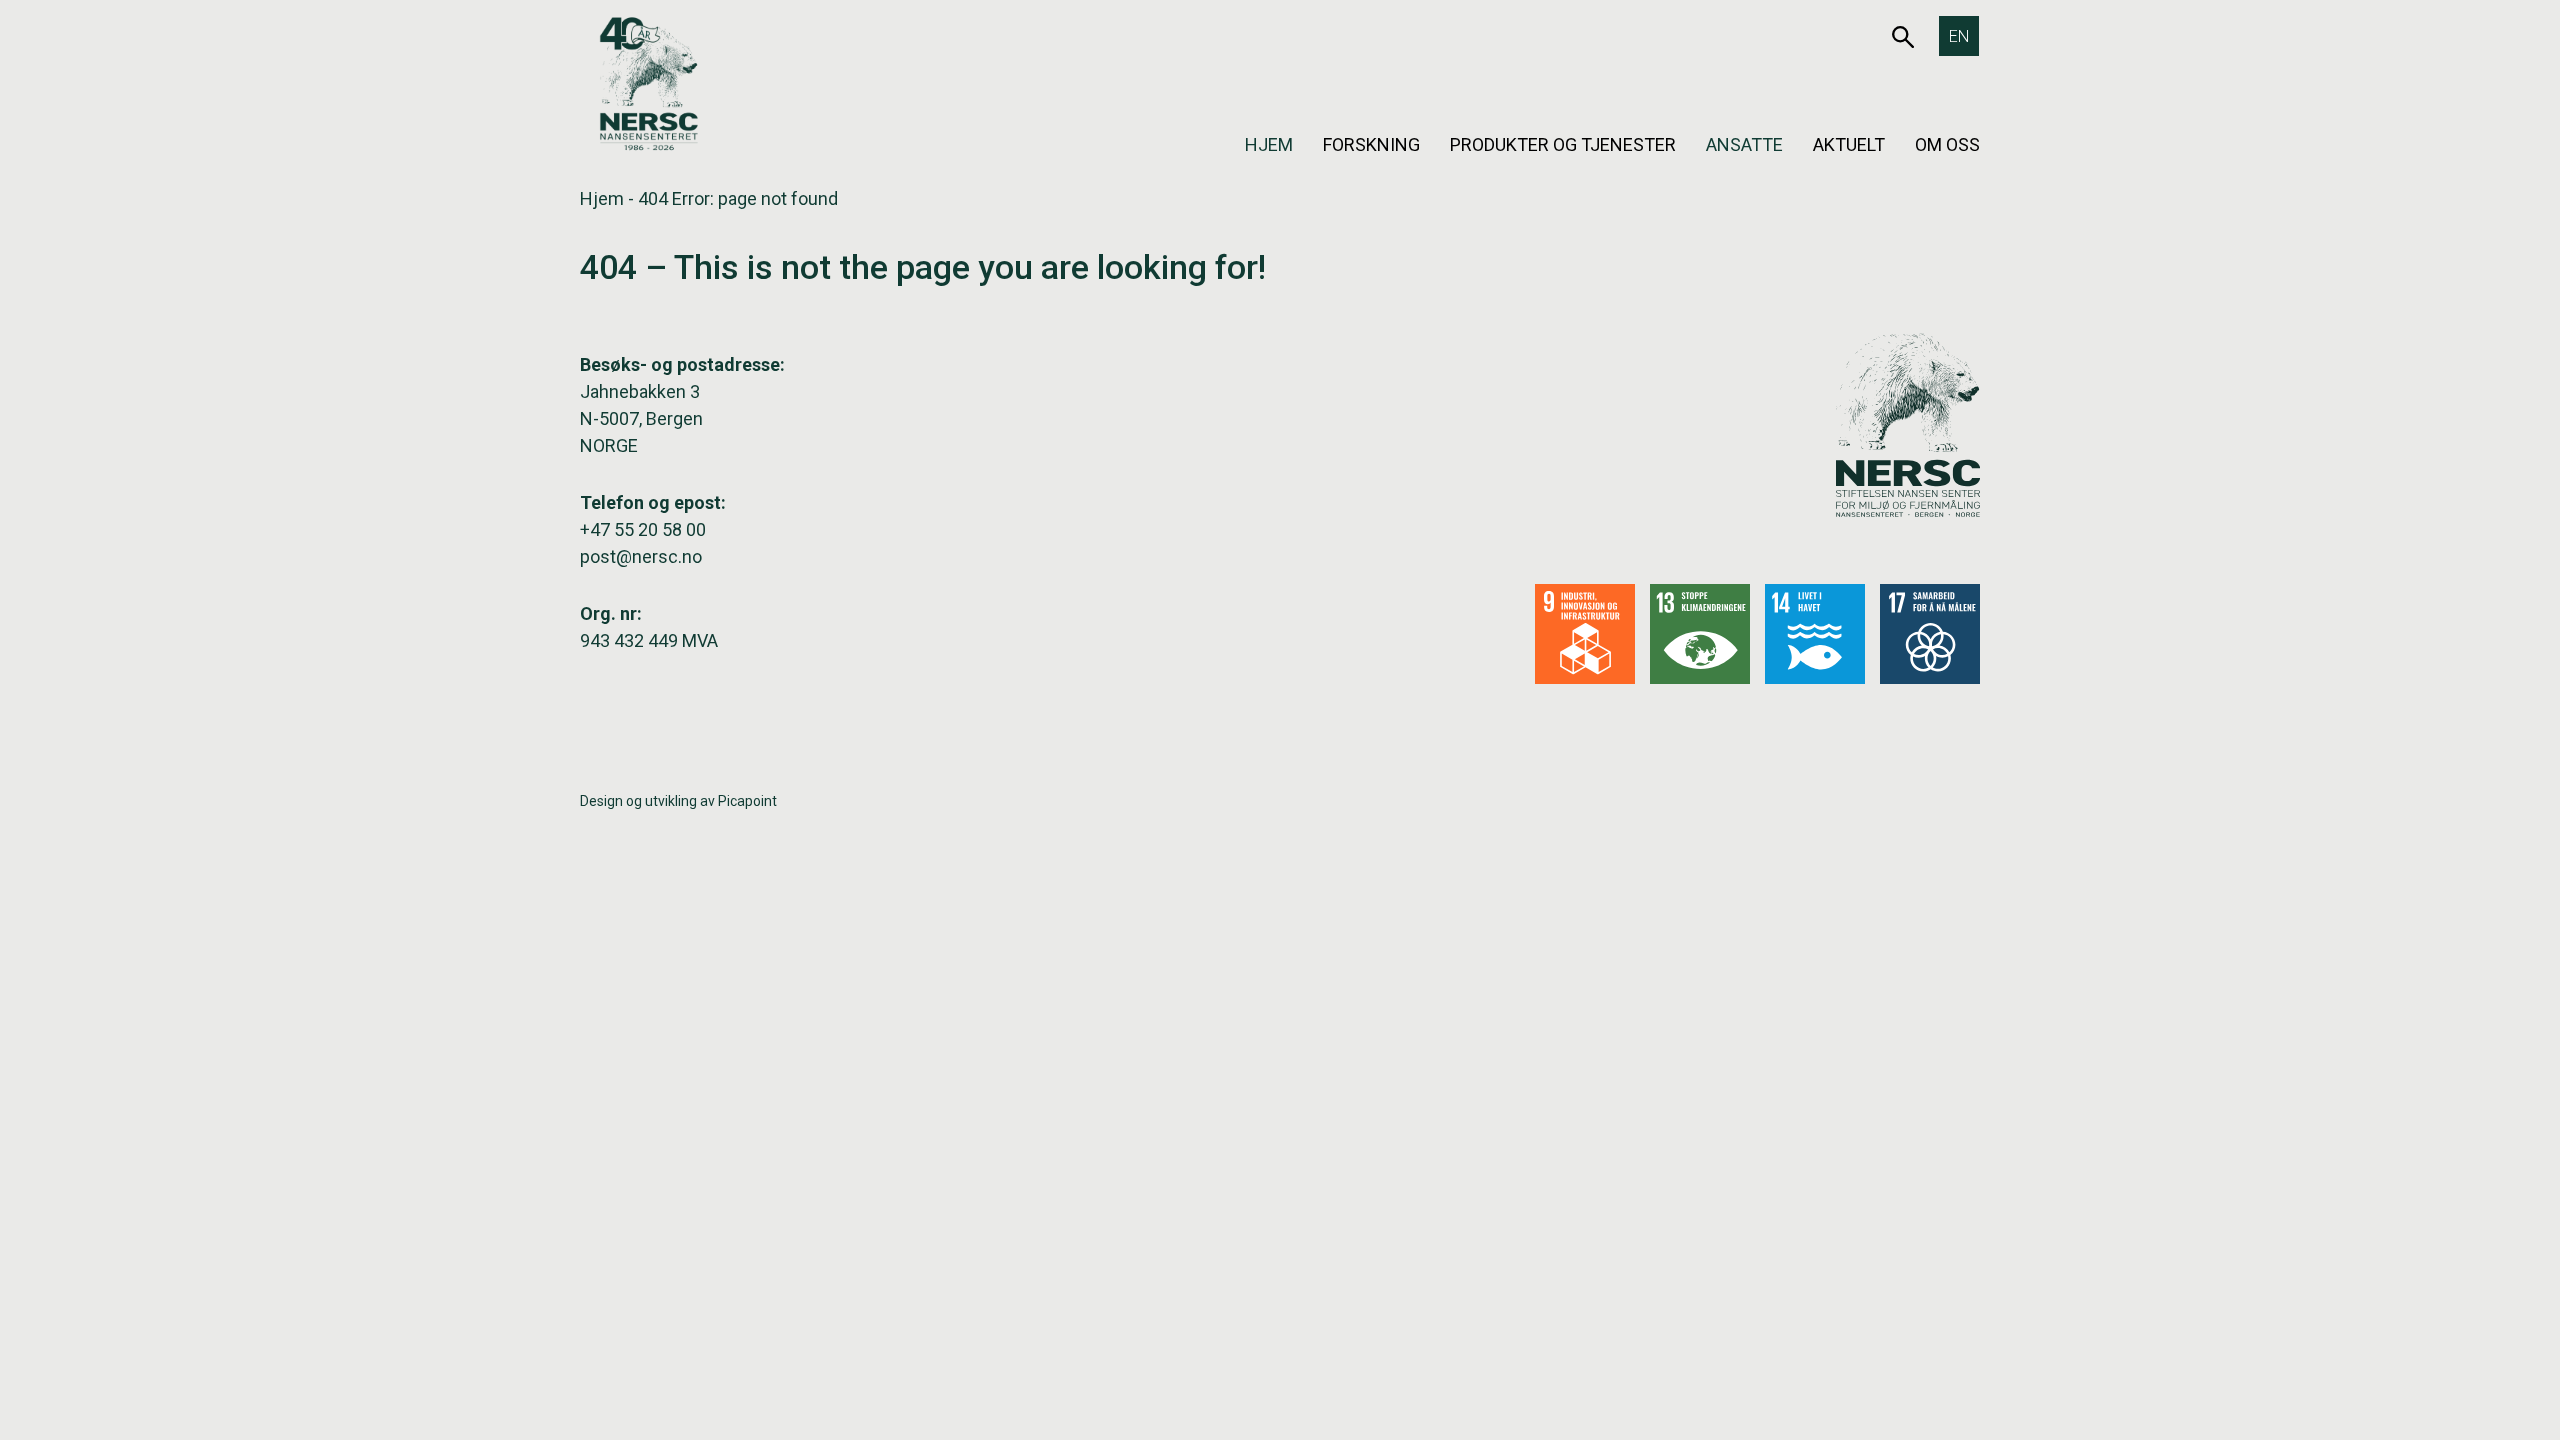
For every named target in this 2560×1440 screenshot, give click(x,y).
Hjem (1269, 144)
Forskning (1371, 144)
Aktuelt (1849, 144)
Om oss (1947, 144)
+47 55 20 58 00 (643, 529)
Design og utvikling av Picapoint (678, 801)
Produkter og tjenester (1563, 144)
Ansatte (1744, 144)
